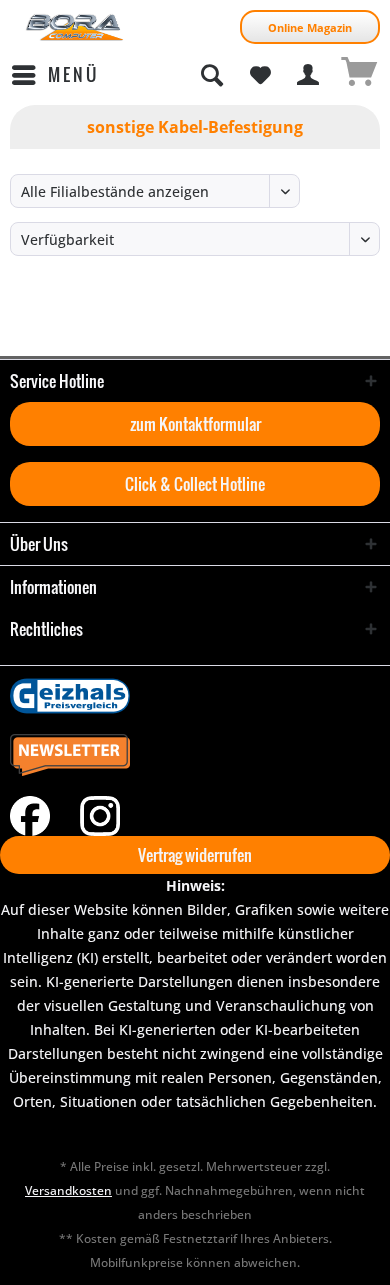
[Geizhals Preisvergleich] (195, 696)
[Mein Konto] (309, 75)
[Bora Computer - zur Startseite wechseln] (75, 27)
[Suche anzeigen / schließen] (211, 75)
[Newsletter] (195, 756)
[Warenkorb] (358, 75)
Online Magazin (310, 27)
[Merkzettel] (260, 75)
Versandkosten (68, 1190)
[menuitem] (54, 75)
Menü (73, 74)
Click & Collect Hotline (195, 484)
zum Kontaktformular (195, 424)
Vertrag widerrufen (195, 855)
